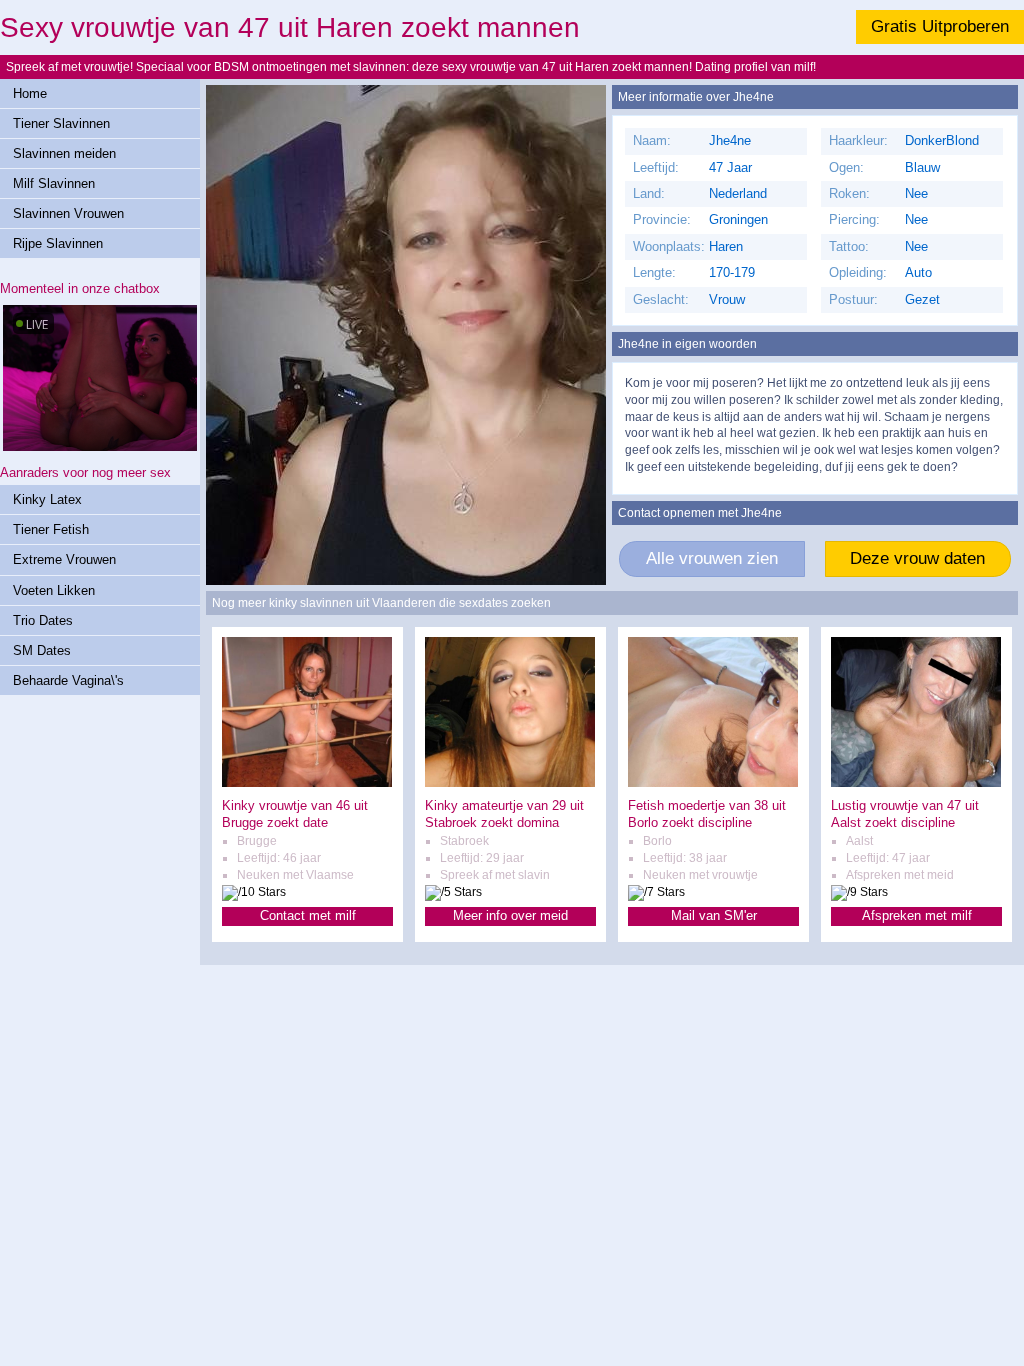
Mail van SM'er (714, 915)
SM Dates (42, 650)
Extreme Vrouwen (64, 559)
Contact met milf (308, 915)
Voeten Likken (54, 590)
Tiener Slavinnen (61, 123)
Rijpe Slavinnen (58, 243)
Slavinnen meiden (64, 153)
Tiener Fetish (51, 529)
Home (30, 93)
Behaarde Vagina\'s (68, 680)
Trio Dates (43, 620)
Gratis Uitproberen (940, 26)
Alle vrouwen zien (712, 558)
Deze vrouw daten (917, 558)
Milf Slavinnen (54, 183)
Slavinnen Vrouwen (68, 213)
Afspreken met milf (917, 915)
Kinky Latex (47, 499)
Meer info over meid (510, 915)
